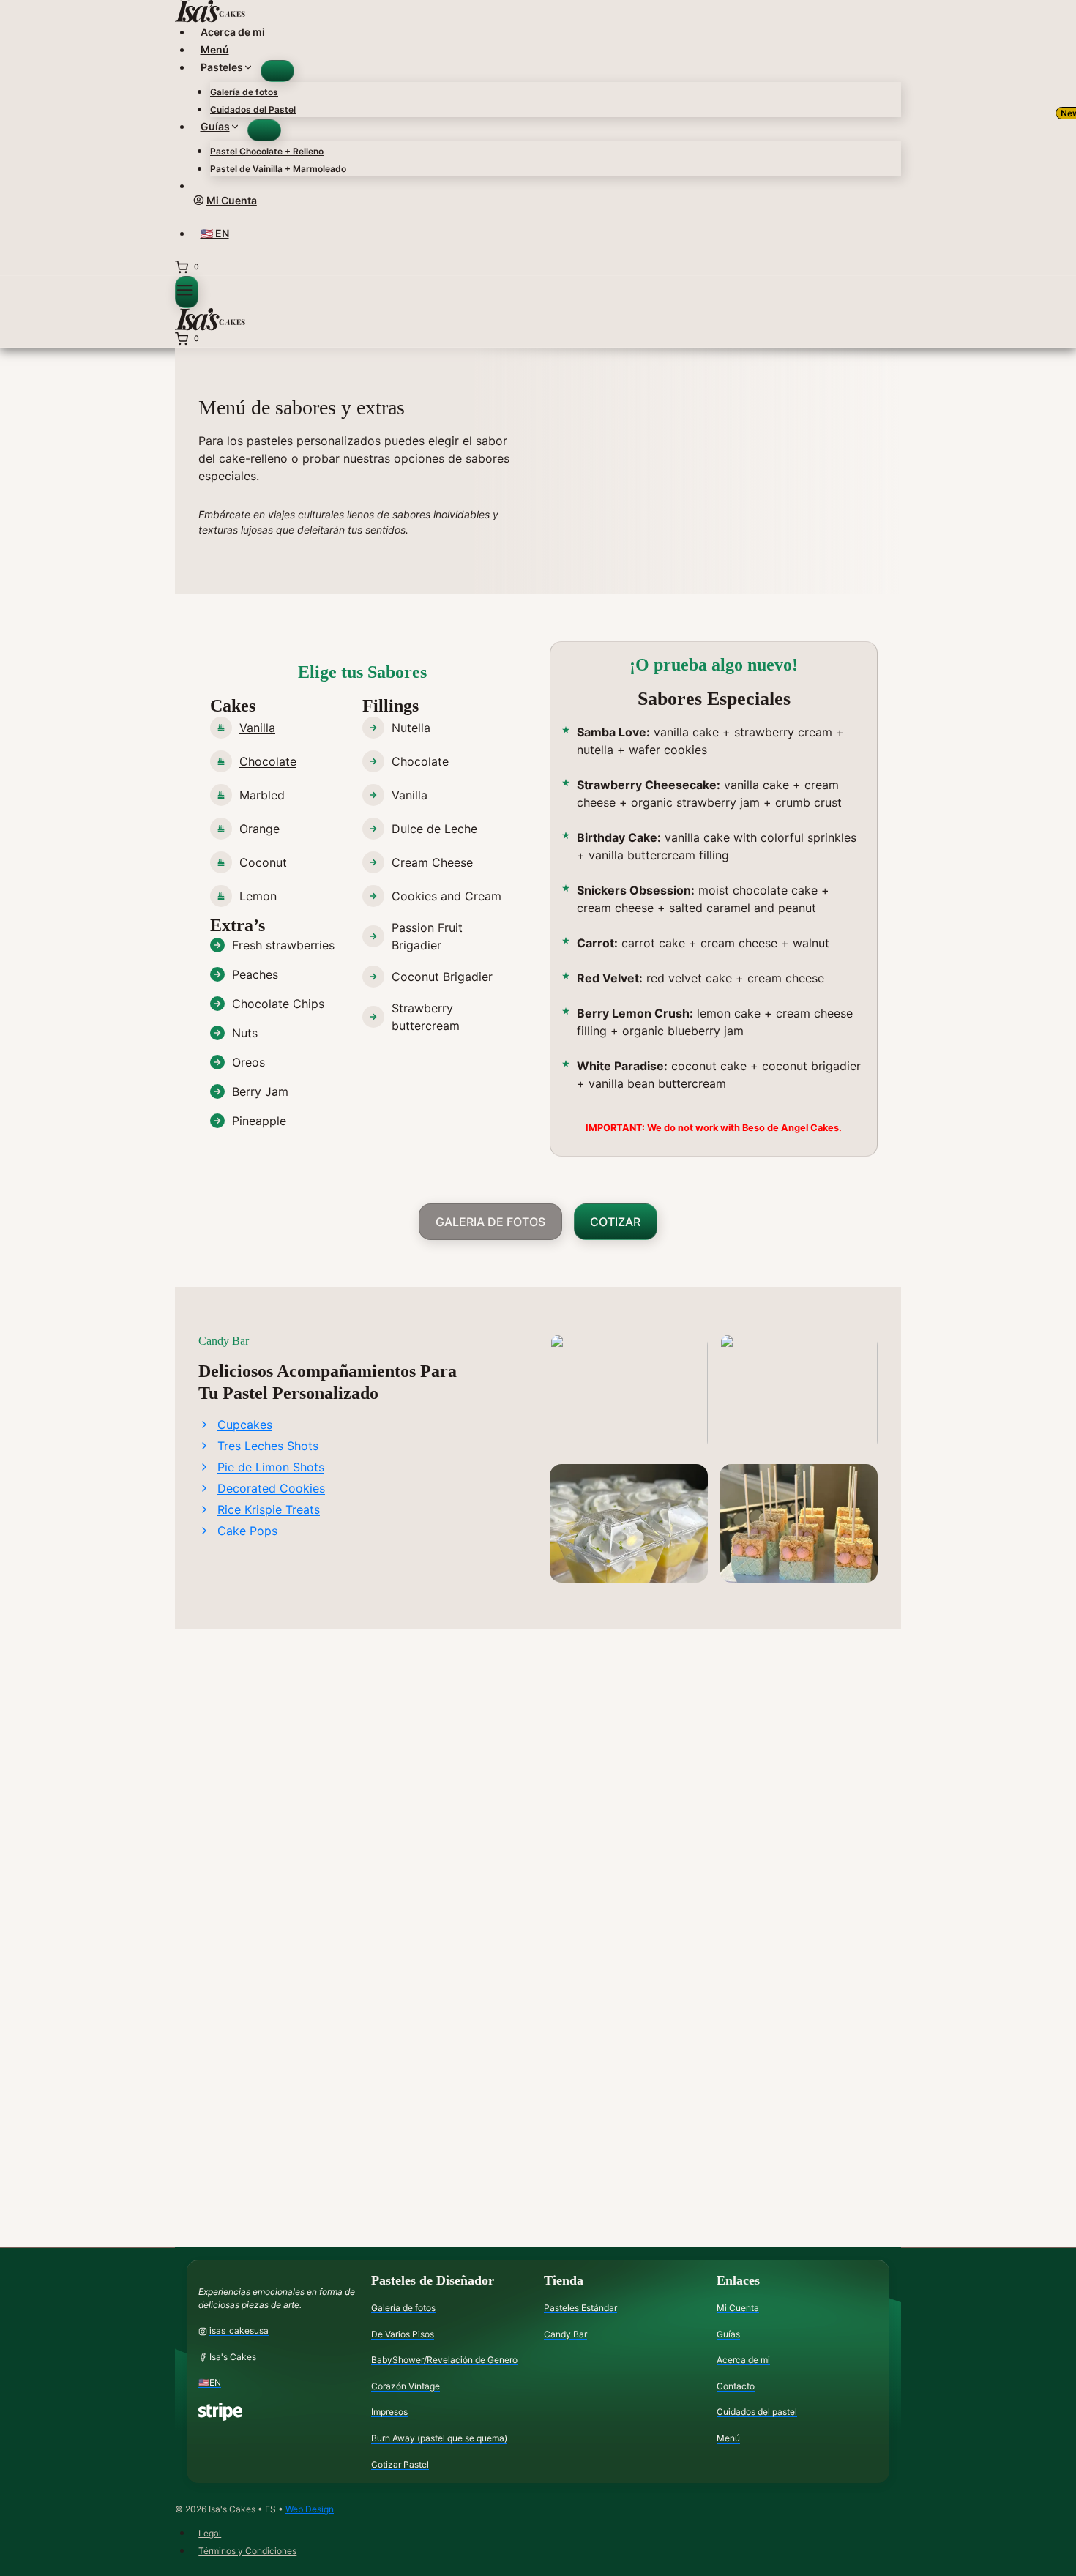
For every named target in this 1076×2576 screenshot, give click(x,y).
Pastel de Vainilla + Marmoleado (278, 169)
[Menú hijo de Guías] (264, 130)
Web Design (310, 2509)
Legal (210, 2533)
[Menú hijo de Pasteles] (277, 71)
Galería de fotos (244, 92)
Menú (215, 49)
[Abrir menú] (187, 292)
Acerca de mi (233, 32)
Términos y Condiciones (247, 2551)
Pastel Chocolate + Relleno (267, 151)
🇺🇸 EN (215, 233)
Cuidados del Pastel (253, 109)
